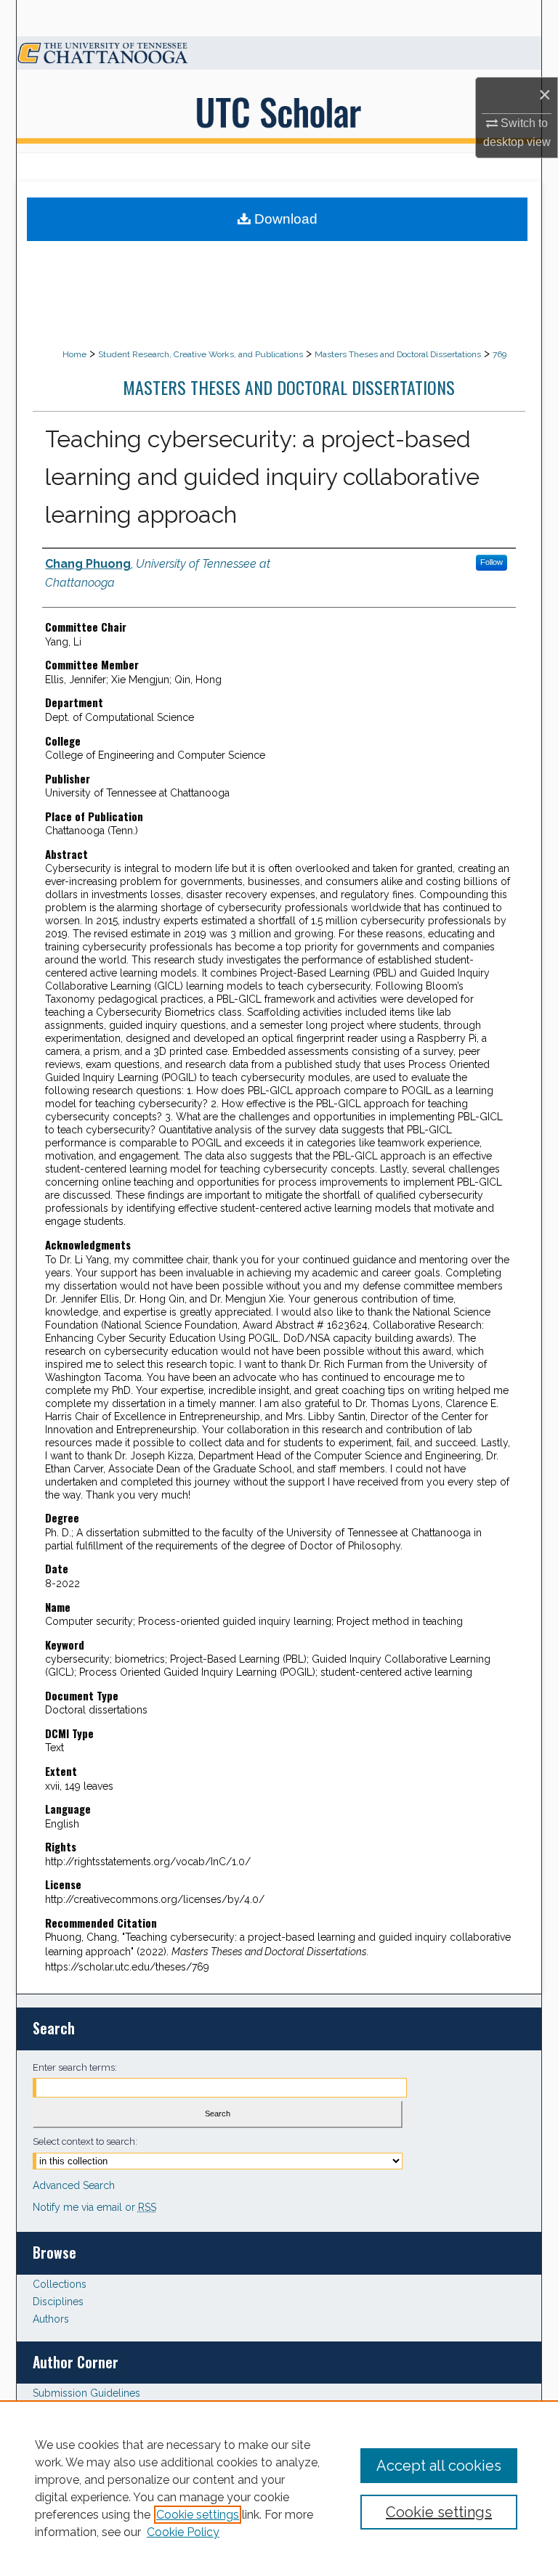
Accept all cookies (439, 2466)
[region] (279, 2488)
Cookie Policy (183, 2532)
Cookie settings (198, 2515)
